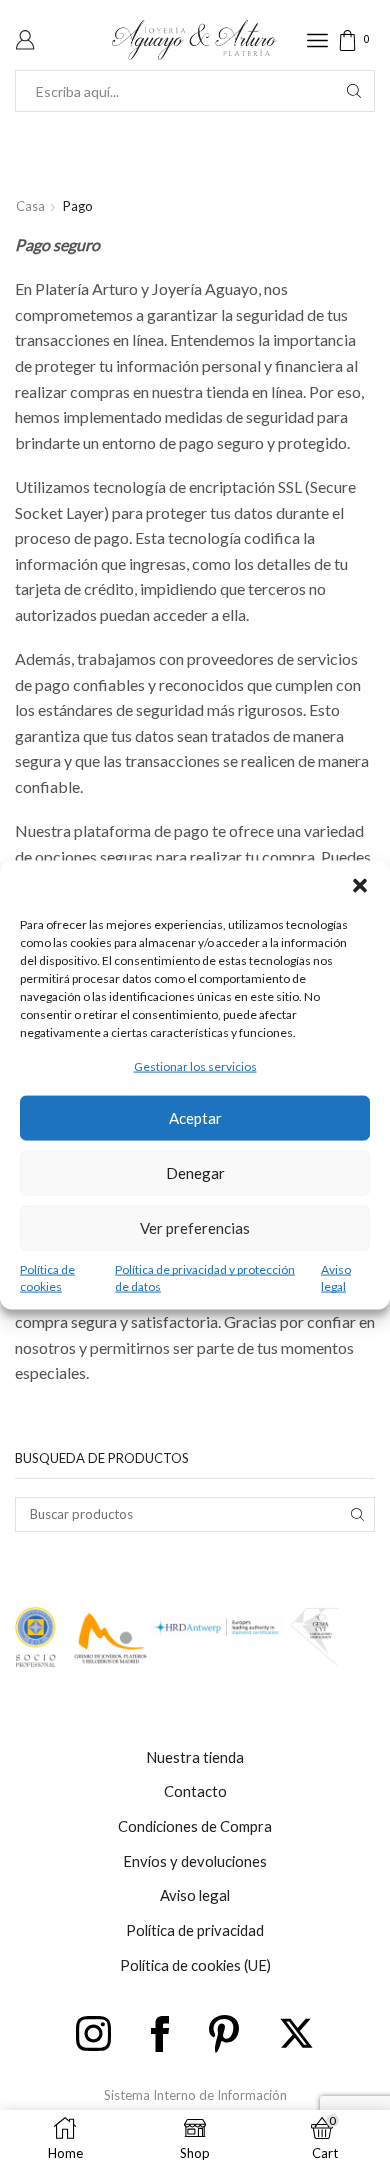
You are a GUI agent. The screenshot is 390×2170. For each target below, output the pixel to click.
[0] (373, 40)
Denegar (195, 1173)
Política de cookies (47, 1277)
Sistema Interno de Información (195, 2095)
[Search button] (354, 91)
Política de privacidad (195, 1930)
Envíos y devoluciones (195, 1861)
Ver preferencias (195, 1228)
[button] (360, 886)
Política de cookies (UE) (195, 1965)
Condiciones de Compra (195, 1826)
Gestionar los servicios (195, 1066)
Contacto (195, 1791)
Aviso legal (336, 1277)
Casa (30, 206)
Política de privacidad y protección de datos (205, 1277)
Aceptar (195, 1118)
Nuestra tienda (195, 1757)
